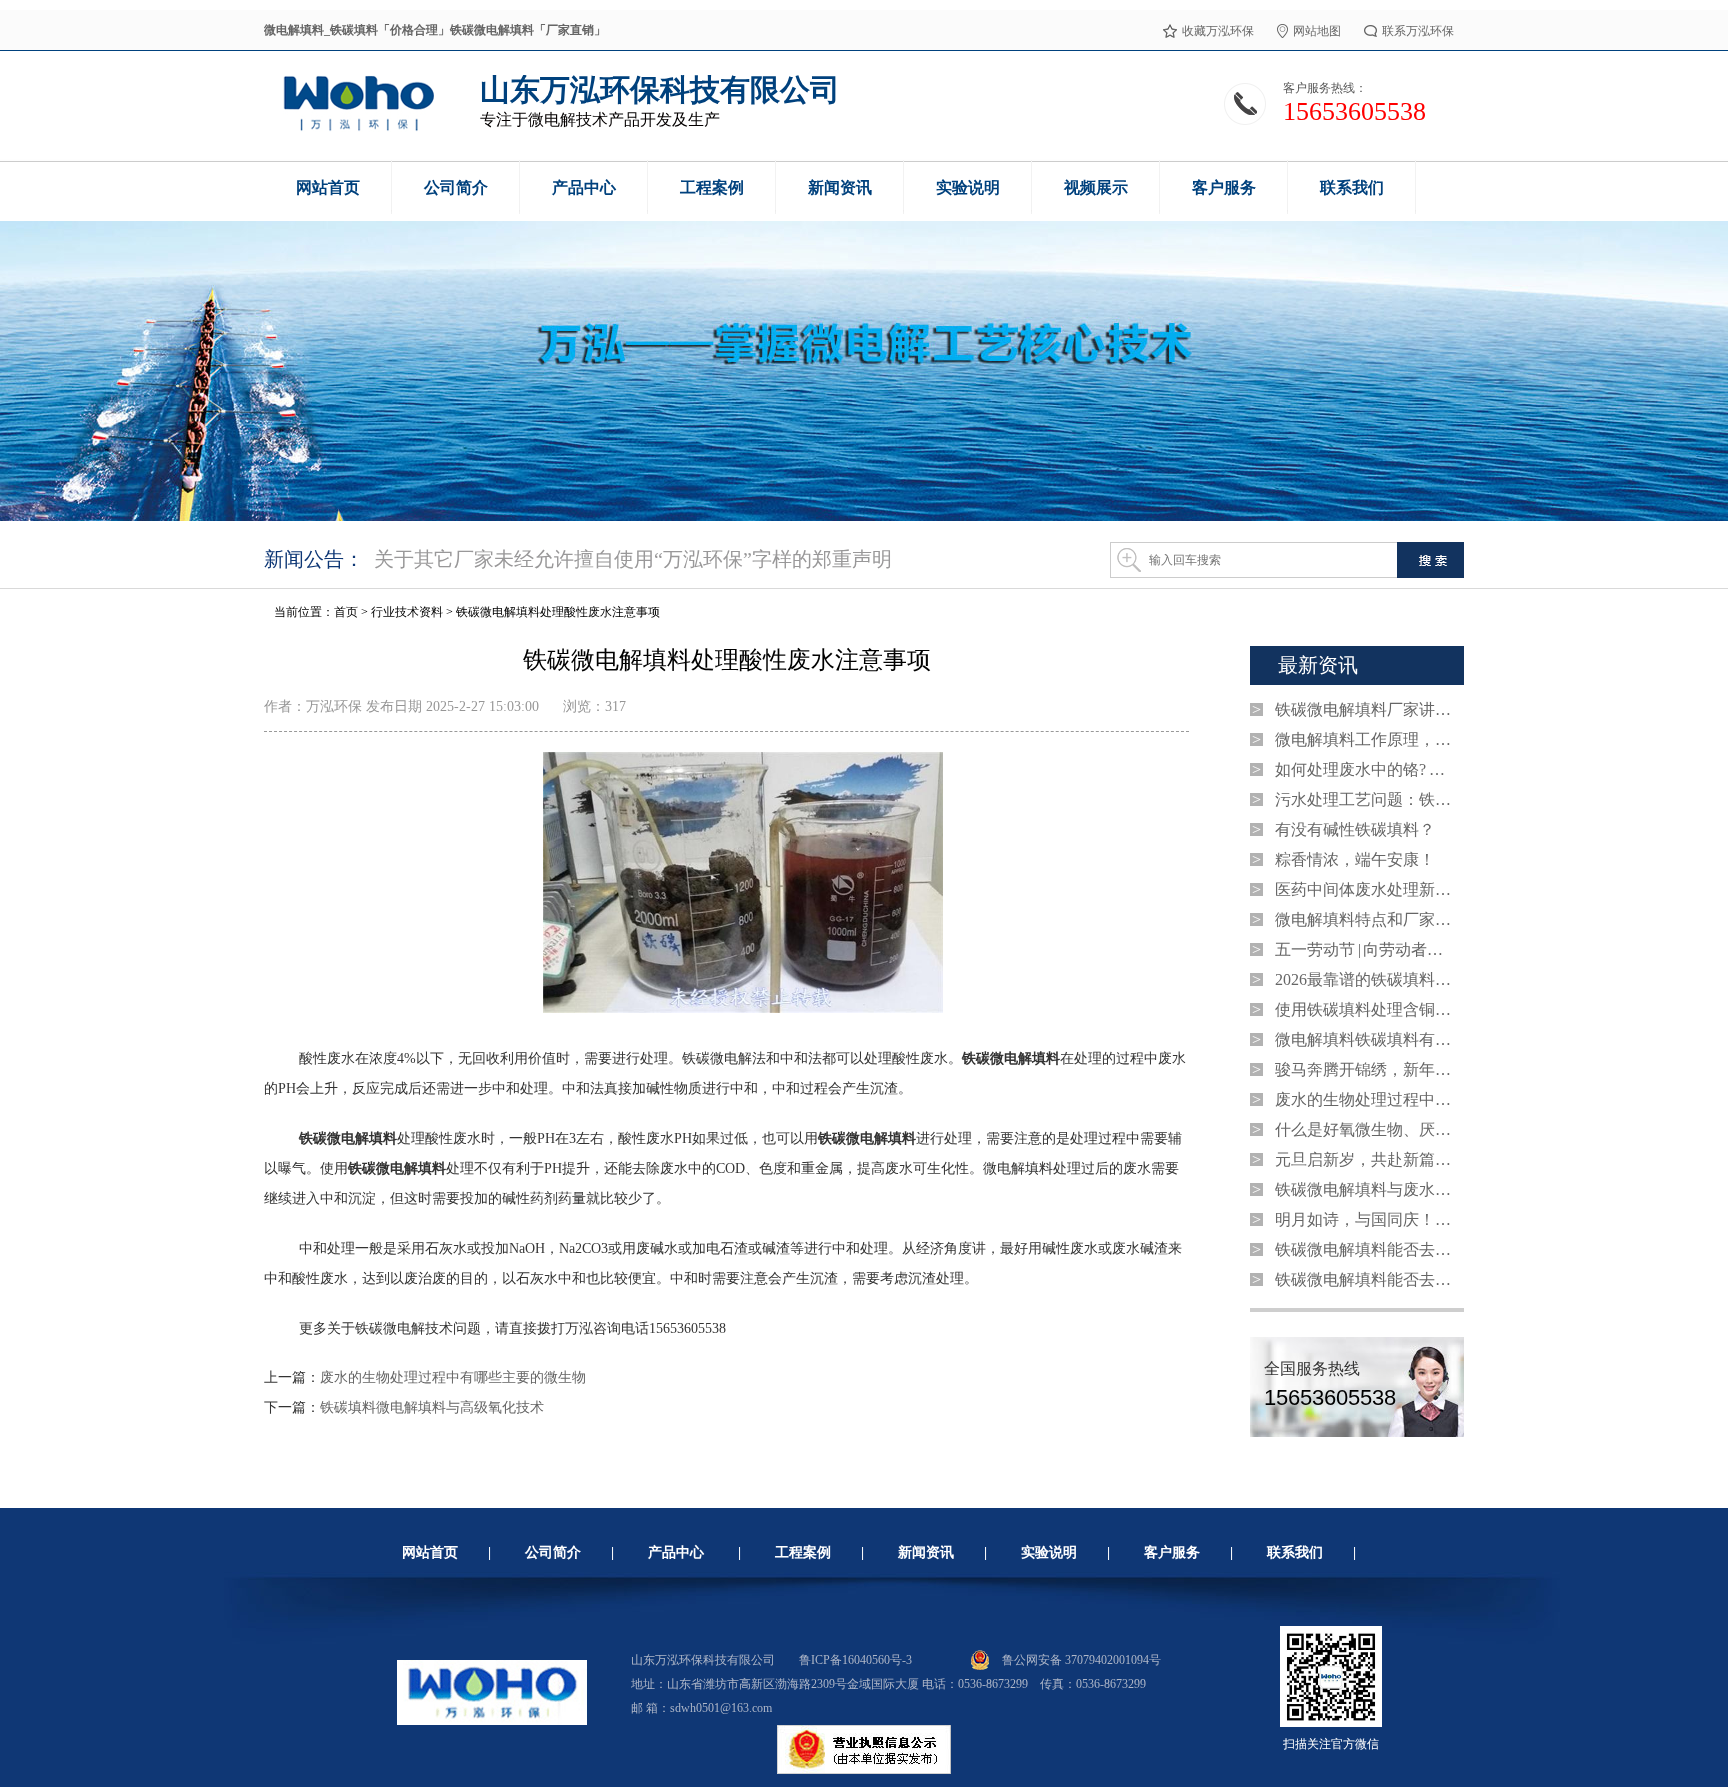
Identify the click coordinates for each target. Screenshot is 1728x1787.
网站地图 (1317, 31)
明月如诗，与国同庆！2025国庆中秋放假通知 (1365, 1219)
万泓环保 (334, 706)
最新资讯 (1318, 665)
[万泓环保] (358, 128)
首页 (346, 612)
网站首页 (430, 1552)
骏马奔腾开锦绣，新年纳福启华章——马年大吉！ (1365, 1069)
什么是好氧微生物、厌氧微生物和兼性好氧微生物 (1365, 1129)
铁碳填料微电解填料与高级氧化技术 (432, 1407)
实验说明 (1049, 1552)
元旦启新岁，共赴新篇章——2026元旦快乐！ (1365, 1159)
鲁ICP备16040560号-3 (855, 1660)
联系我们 (1295, 1552)
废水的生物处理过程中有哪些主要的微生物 (453, 1377)
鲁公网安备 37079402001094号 (1081, 1660)
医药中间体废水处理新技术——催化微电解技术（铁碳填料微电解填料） (1365, 889)
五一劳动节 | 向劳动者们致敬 (1365, 949)
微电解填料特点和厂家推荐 (1365, 919)
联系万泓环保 (1418, 31)
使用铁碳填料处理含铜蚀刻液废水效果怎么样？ (1365, 1009)
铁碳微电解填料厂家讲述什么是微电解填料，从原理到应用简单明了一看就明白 (1365, 709)
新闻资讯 (926, 1552)
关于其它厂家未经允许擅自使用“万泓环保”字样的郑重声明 (633, 559)
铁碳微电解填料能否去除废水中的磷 (1365, 1249)
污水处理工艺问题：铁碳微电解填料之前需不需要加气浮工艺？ (1365, 799)
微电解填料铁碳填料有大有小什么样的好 (1365, 1039)
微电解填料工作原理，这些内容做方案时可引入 (1365, 739)
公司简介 (553, 1552)
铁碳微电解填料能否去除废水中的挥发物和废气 (1365, 1279)
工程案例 (803, 1552)
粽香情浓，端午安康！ (1355, 859)
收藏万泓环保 (1218, 31)
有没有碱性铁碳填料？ (1355, 829)
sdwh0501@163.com (721, 1708)
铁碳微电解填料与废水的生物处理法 (1365, 1189)
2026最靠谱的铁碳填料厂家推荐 (1365, 979)
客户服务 (1172, 1552)
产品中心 (676, 1552)
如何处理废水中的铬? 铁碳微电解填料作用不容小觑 (1365, 769)
